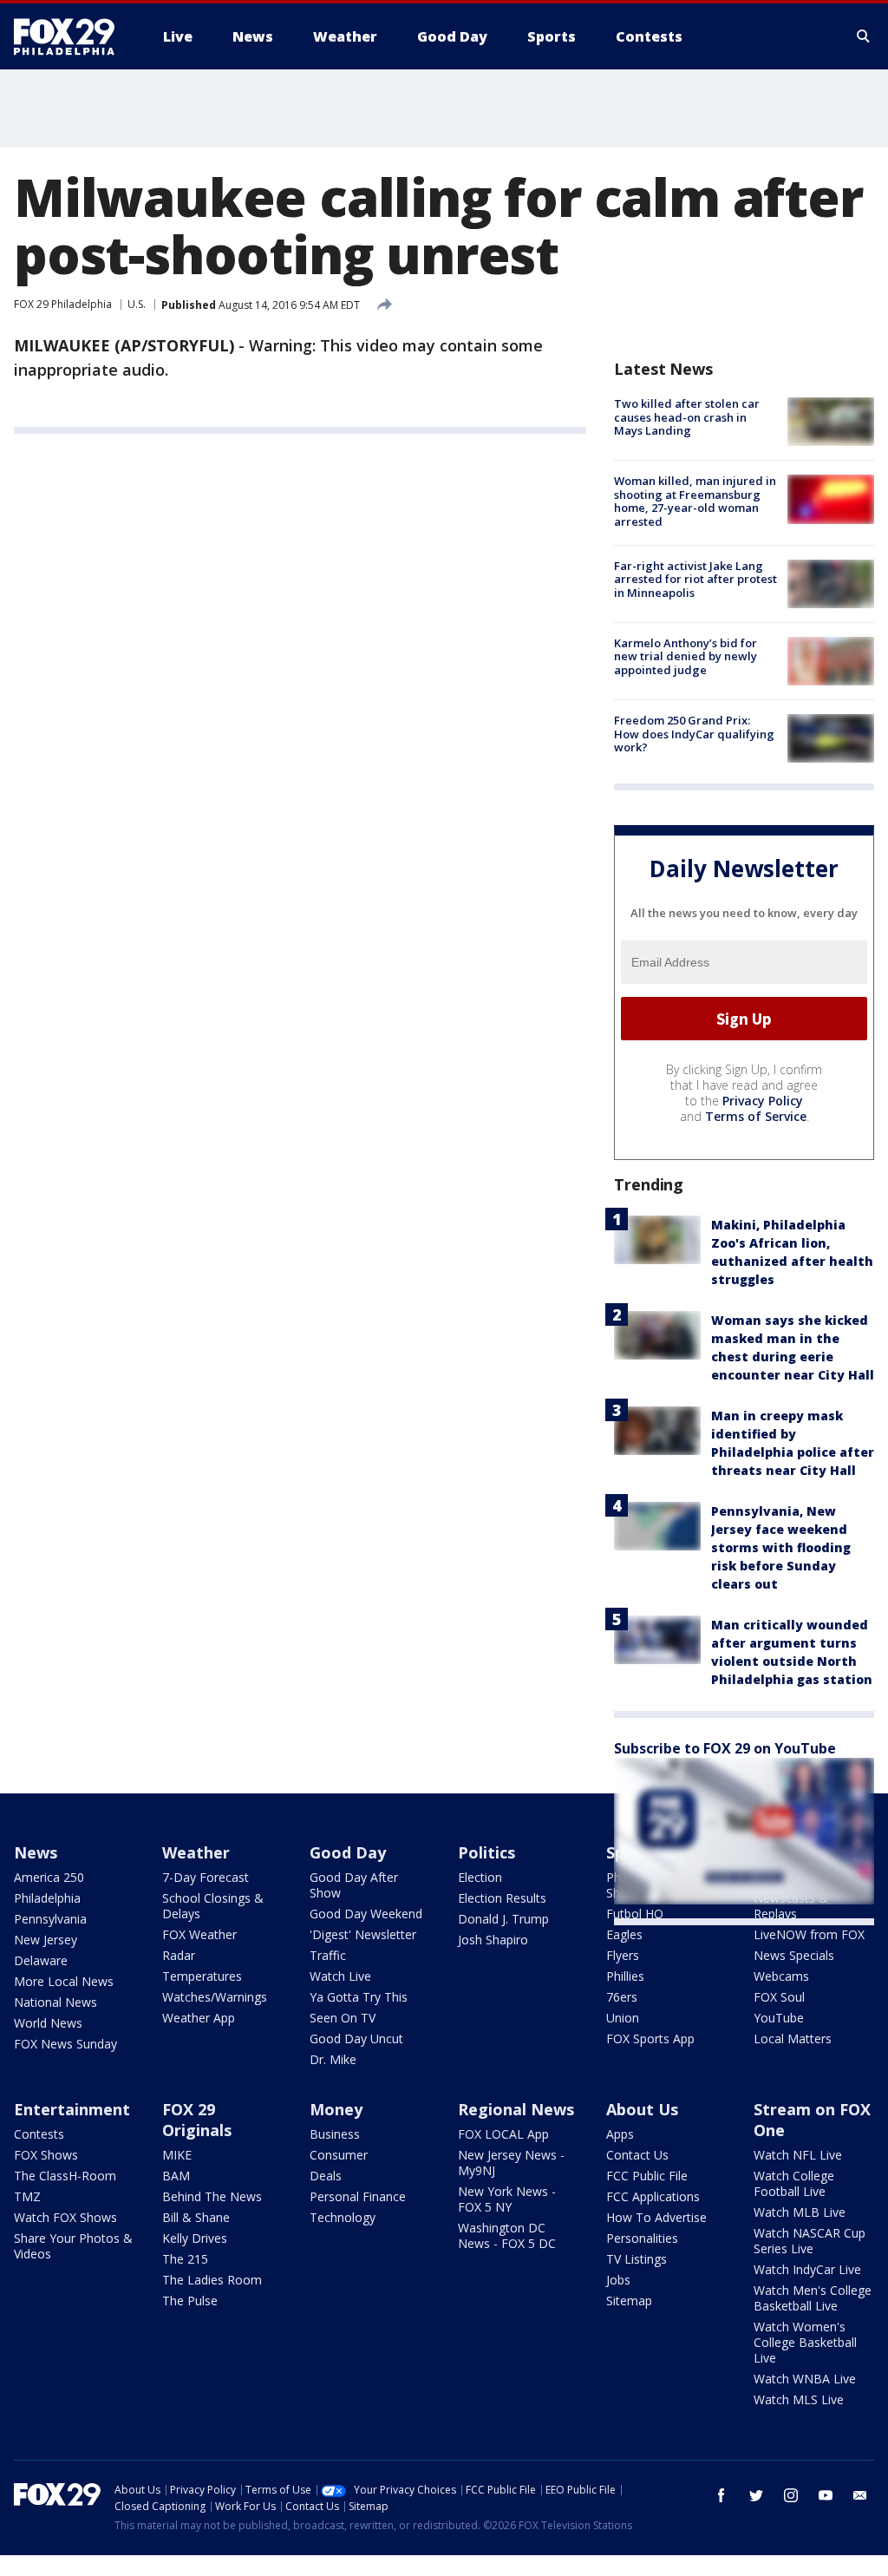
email (860, 2495)
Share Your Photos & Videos (73, 2246)
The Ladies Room (212, 2280)
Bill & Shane (196, 2217)
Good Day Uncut (356, 2039)
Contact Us (637, 2155)
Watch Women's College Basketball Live (805, 2342)
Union (623, 2018)
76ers (622, 1997)
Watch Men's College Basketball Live (813, 2298)
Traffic (328, 1955)
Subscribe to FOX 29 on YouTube (725, 1748)
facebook (721, 2495)
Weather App (199, 2018)
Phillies (625, 1976)
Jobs (618, 2280)
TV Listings (637, 2259)
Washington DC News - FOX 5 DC (507, 2235)
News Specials (794, 1955)
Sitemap (629, 2301)
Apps (620, 2134)
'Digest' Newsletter (363, 1934)
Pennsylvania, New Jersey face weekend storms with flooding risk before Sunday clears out (781, 1547)
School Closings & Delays (213, 1906)
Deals (326, 2176)
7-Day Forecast (206, 1877)
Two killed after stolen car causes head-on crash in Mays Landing (687, 417)
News (36, 1852)
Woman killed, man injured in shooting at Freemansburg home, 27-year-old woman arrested (695, 501)
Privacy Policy (763, 1101)
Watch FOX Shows (65, 2217)
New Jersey (46, 1940)
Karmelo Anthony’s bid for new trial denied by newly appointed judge (686, 656)
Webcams (781, 1976)
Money (336, 2109)
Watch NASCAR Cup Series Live (810, 2241)
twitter (756, 2495)
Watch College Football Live (794, 2183)
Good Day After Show (354, 1885)
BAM (176, 2176)
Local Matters (793, 2039)
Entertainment (72, 2109)
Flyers (623, 1955)
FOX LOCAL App (503, 2134)
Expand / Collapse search (864, 36)
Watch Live (340, 1976)
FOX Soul (779, 1997)
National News (55, 2002)
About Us (642, 2109)
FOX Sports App (650, 2039)
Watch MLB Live (800, 2212)
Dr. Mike (333, 2059)
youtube (826, 2495)
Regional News (516, 2109)
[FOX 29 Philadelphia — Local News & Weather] (71, 36)
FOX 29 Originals (197, 2120)
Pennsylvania (50, 1919)
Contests (39, 2134)
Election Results (502, 1898)
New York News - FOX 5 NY (507, 2199)
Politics (486, 1852)
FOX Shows (46, 2155)
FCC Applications (653, 2196)
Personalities (642, 2238)
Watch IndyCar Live (807, 2269)
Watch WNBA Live (805, 2379)
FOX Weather (199, 1934)
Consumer (339, 2155)
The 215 (185, 2259)
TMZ (27, 2196)
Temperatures (202, 1976)
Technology (343, 2217)
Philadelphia (47, 1898)
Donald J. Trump (503, 1919)
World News (48, 2023)
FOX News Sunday (65, 2044)
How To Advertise (656, 2217)
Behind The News (212, 2196)
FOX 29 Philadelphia (63, 304)
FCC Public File (647, 2176)
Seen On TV (343, 2018)
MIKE (177, 2155)
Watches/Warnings (215, 1997)
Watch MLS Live (799, 2399)
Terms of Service (756, 1116)
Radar (179, 1955)
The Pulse (190, 2301)
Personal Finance (358, 2196)
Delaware (41, 1960)
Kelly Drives (195, 2238)
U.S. (137, 304)
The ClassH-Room (65, 2176)
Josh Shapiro (493, 1940)
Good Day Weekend (366, 1914)
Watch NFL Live (798, 2155)
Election (480, 1877)
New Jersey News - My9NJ (511, 2163)
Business (335, 2134)
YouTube (779, 2018)
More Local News (64, 1981)
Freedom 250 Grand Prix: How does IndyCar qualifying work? (694, 734)
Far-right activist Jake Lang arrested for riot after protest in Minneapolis (695, 579)
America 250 (49, 1877)
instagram (791, 2495)
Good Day (348, 1852)
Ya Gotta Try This (359, 1997)
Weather (196, 1852)
